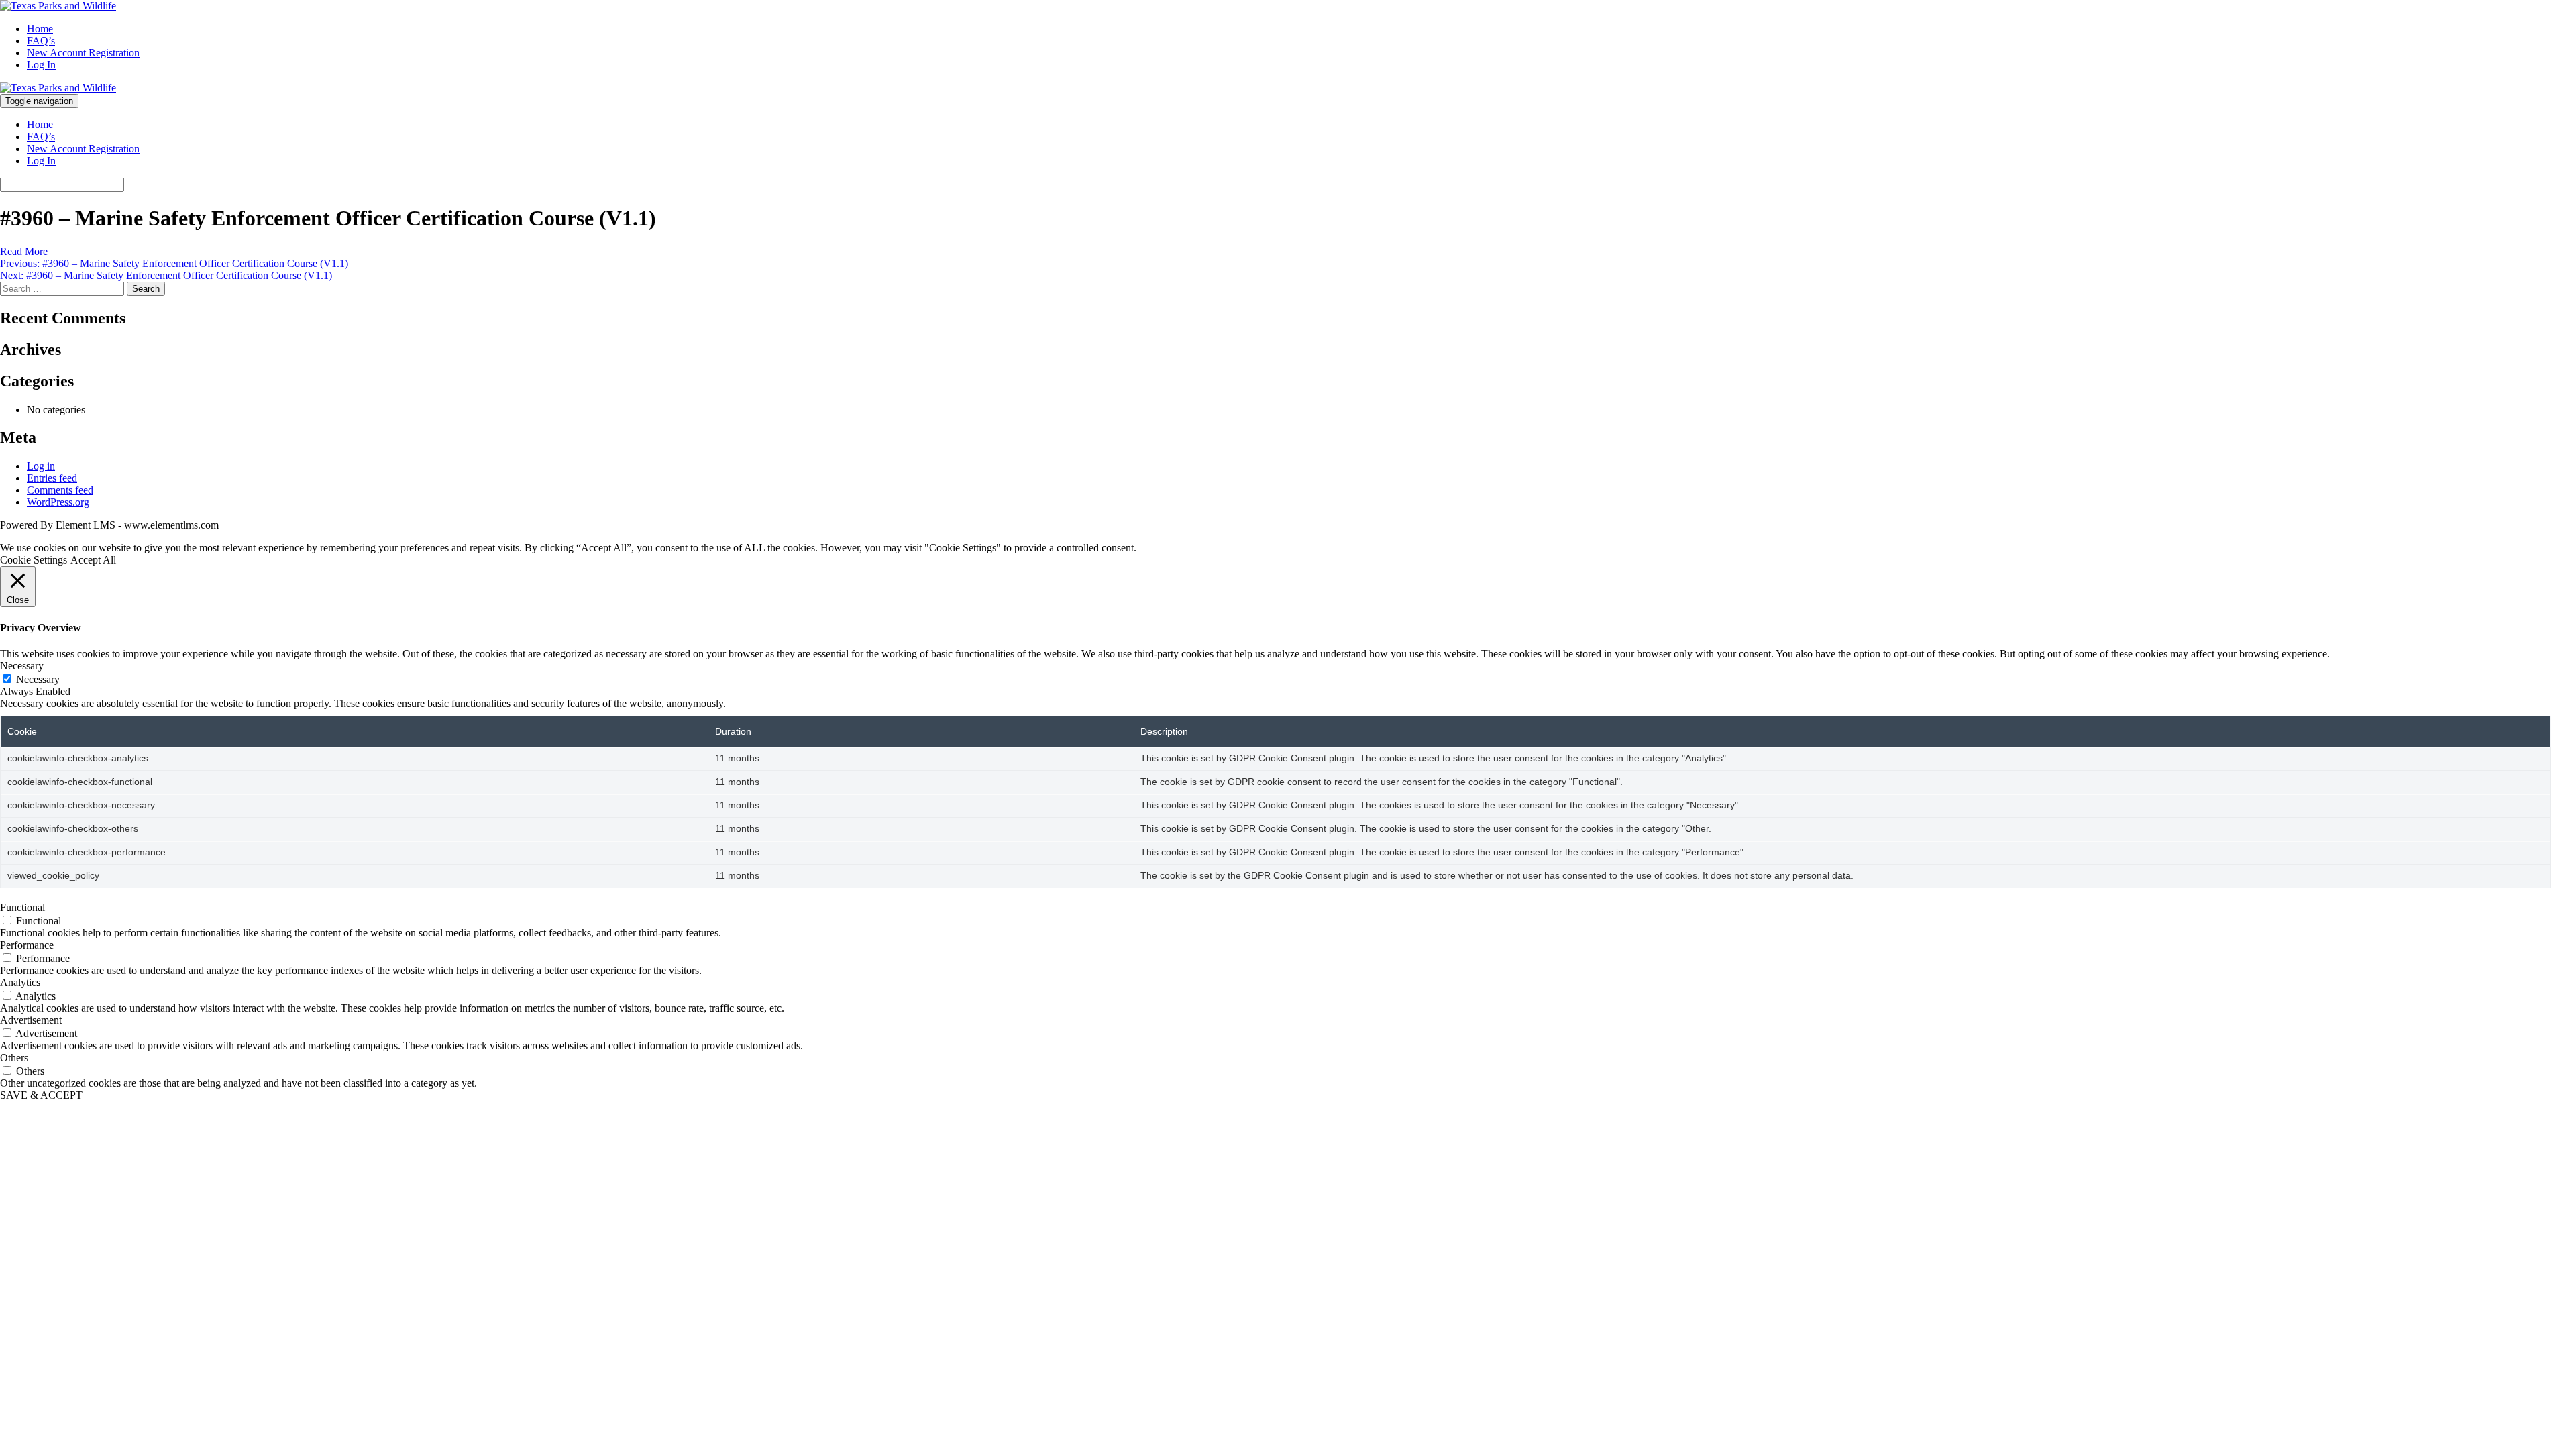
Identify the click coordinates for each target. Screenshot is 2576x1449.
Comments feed (60, 490)
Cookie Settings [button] (34, 560)
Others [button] (14, 1058)
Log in (41, 466)
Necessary (38, 679)
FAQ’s (41, 41)
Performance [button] (27, 945)
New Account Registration (83, 53)
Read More (24, 251)
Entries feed (52, 478)
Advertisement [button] (31, 1020)
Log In (41, 65)
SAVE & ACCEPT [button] (41, 1095)
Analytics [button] (20, 982)
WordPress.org (58, 502)
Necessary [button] (22, 666)
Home (40, 29)
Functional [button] (22, 907)
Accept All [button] (93, 560)
